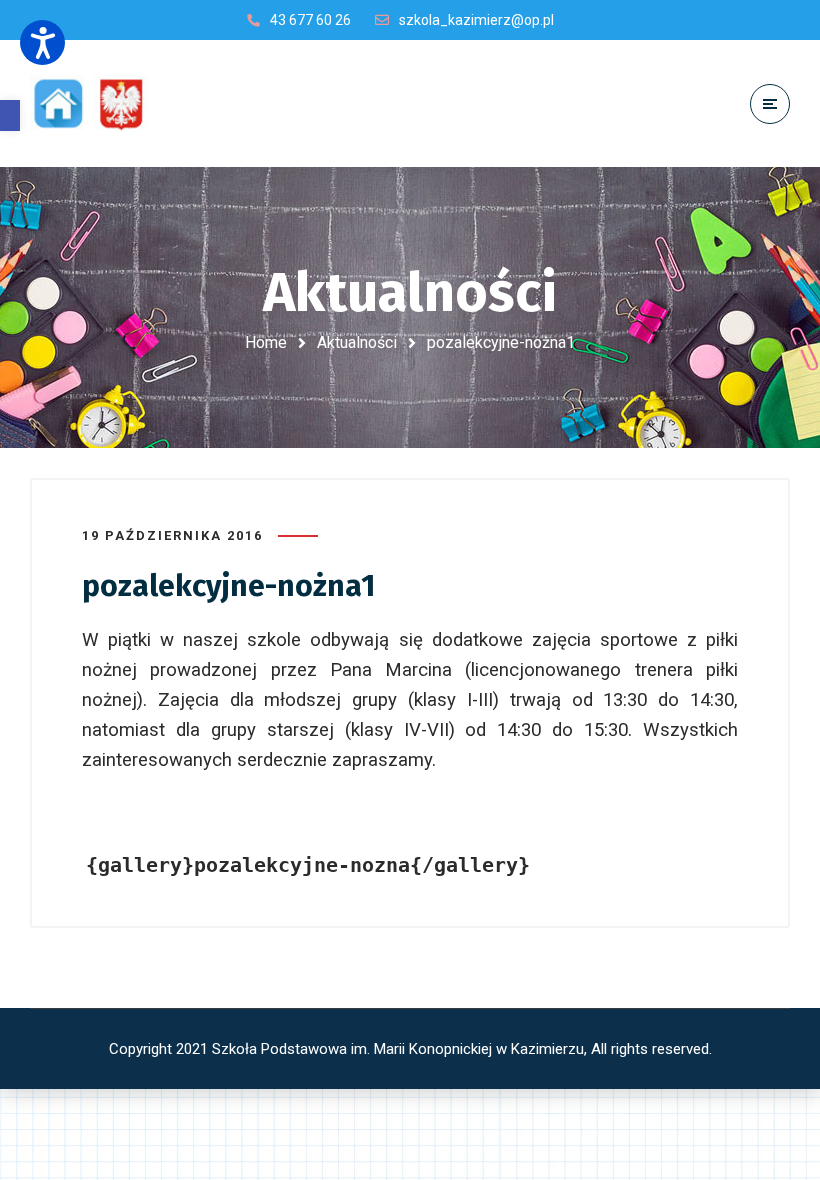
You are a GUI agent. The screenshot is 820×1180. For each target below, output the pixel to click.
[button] (10, 115)
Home (266, 342)
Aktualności (357, 342)
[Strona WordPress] (98, 103)
